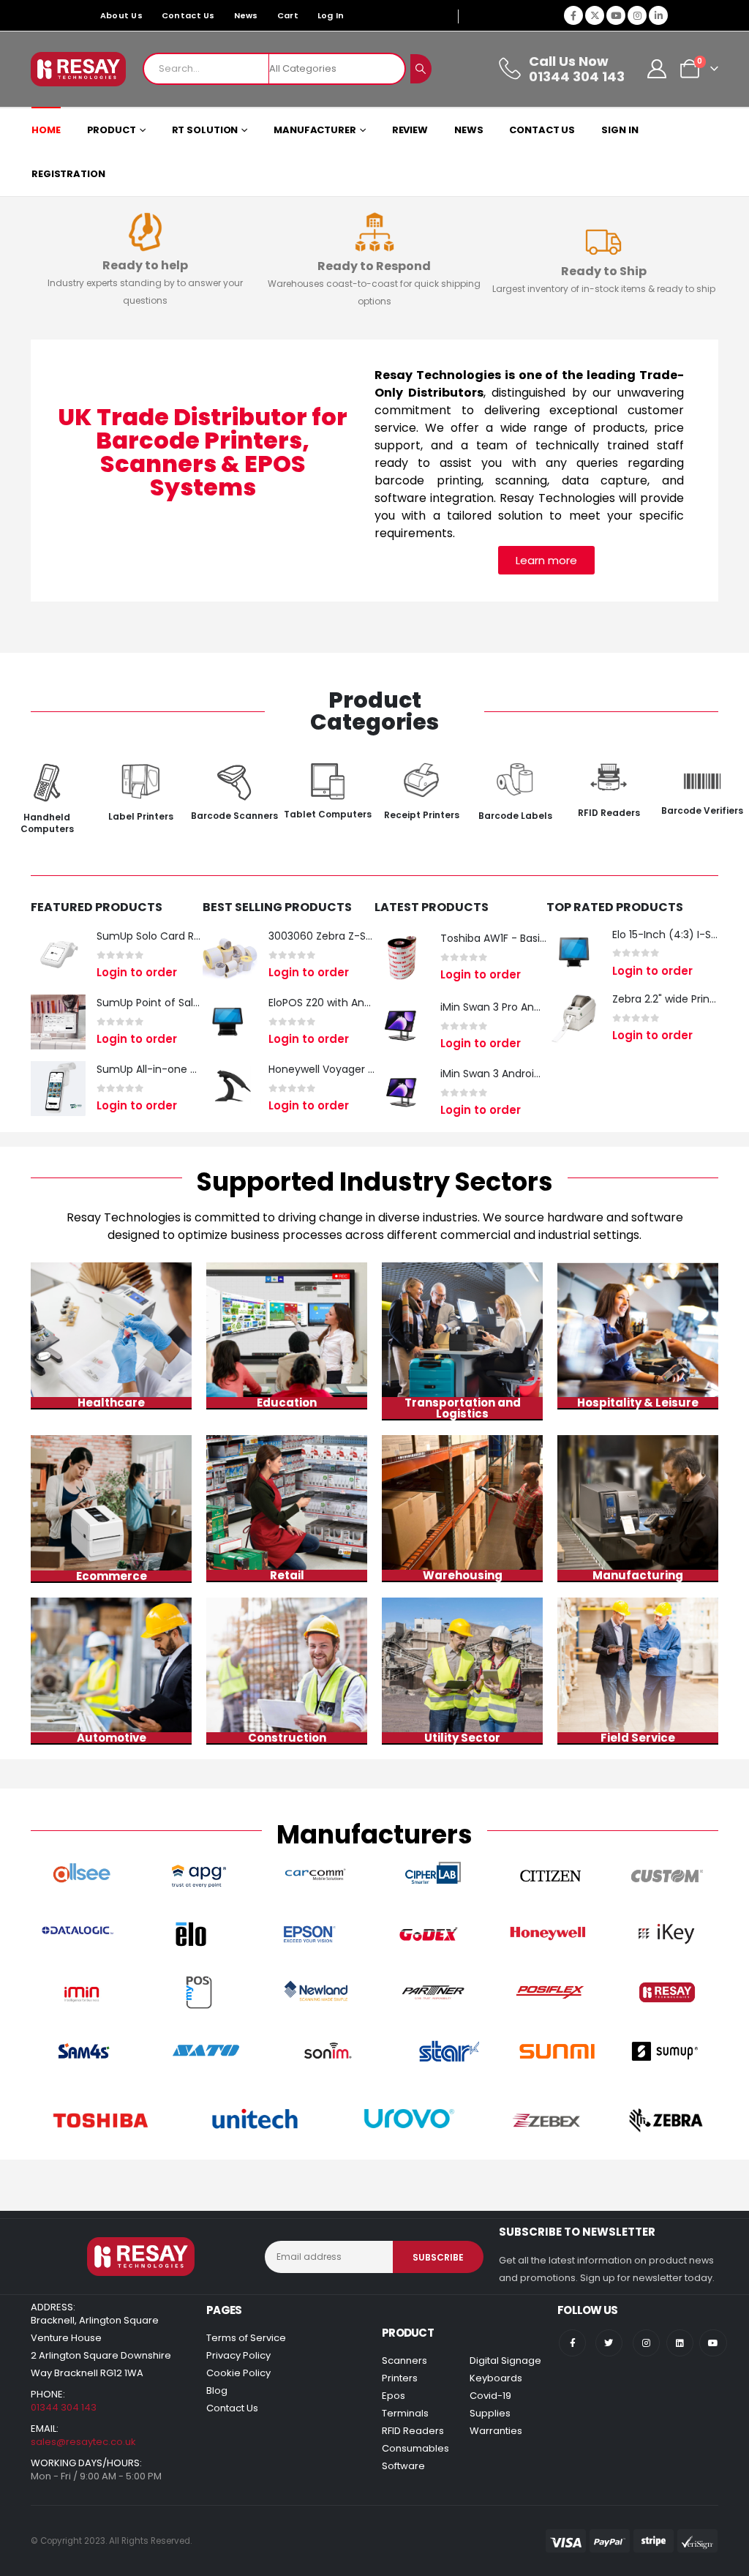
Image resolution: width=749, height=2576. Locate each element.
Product (112, 130)
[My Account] (657, 69)
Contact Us (188, 15)
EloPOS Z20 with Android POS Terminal (365, 1003)
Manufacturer (315, 130)
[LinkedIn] (658, 15)
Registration (68, 174)
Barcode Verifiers (702, 810)
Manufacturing (638, 1575)
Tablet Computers (328, 814)
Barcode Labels (515, 816)
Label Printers (141, 816)
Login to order (137, 972)
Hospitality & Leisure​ (638, 1403)
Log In (331, 15)
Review (410, 130)
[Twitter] (609, 2343)
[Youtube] (616, 15)
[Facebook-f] (572, 2343)
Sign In (620, 130)
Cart (288, 15)
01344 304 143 (64, 2407)
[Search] (421, 69)
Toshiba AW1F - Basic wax (505, 938)
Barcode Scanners (234, 816)
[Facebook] (573, 15)
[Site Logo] (78, 69)
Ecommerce (112, 1576)
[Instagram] (637, 15)
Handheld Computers (47, 823)
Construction (287, 1738)
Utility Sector (462, 1738)
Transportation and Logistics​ (463, 1408)
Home (46, 130)
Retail (287, 1575)
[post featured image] (58, 955)
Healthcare (111, 1403)
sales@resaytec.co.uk (83, 2442)
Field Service (638, 1738)
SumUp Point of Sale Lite (158, 1003)
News (246, 15)
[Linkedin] (680, 2343)
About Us (121, 15)
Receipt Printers (422, 815)
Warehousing (463, 1575)
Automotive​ (112, 1738)
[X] (595, 15)
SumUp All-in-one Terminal (166, 1069)
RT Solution (205, 130)
